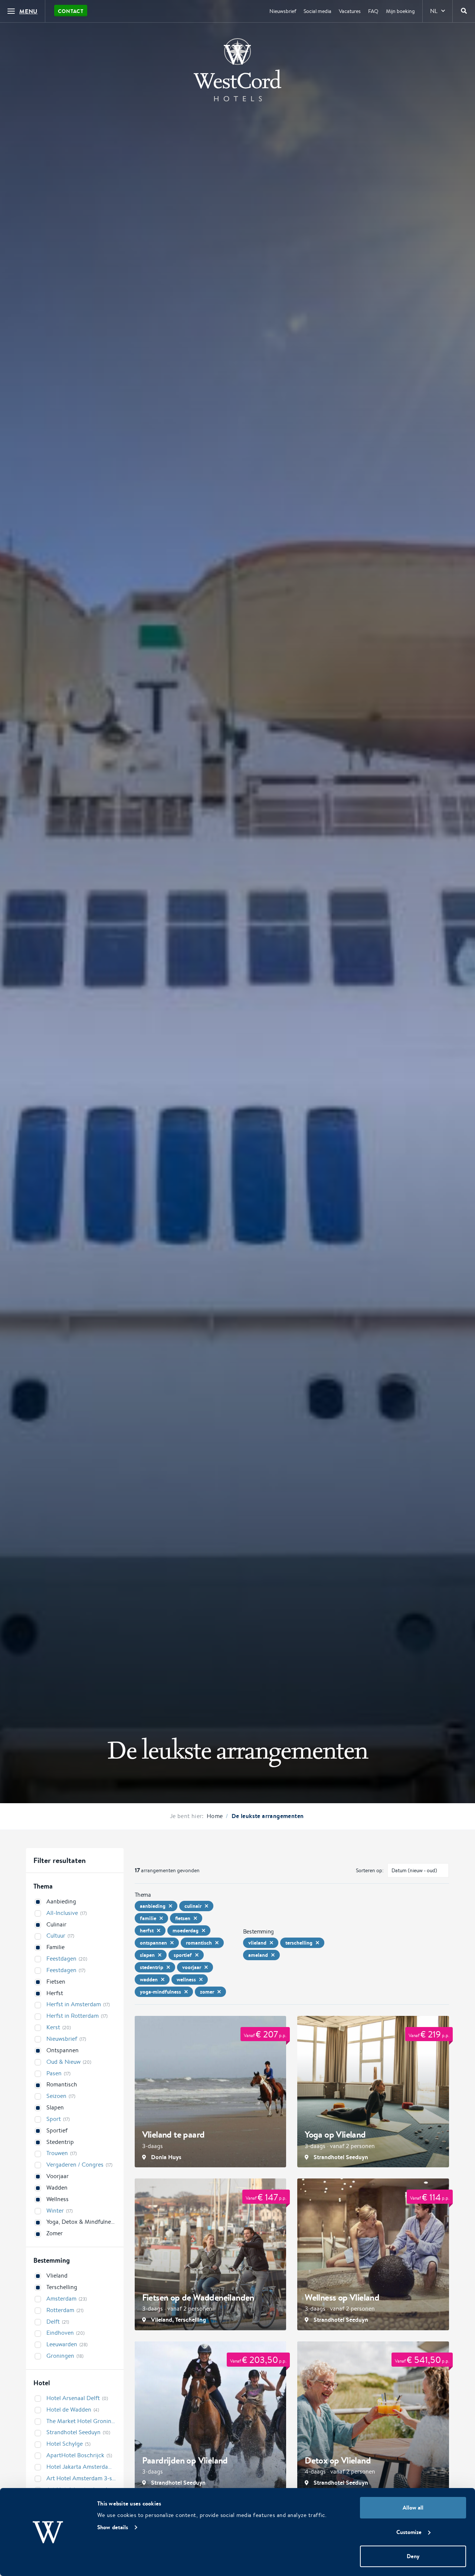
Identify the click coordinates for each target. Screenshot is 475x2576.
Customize (409, 2532)
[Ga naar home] (237, 70)
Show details (113, 2527)
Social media (317, 11)
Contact (71, 11)
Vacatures (350, 11)
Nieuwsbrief (283, 11)
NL (434, 11)
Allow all (413, 2508)
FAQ (373, 11)
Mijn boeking (400, 11)
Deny (413, 2556)
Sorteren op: (370, 1870)
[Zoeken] (464, 11)
